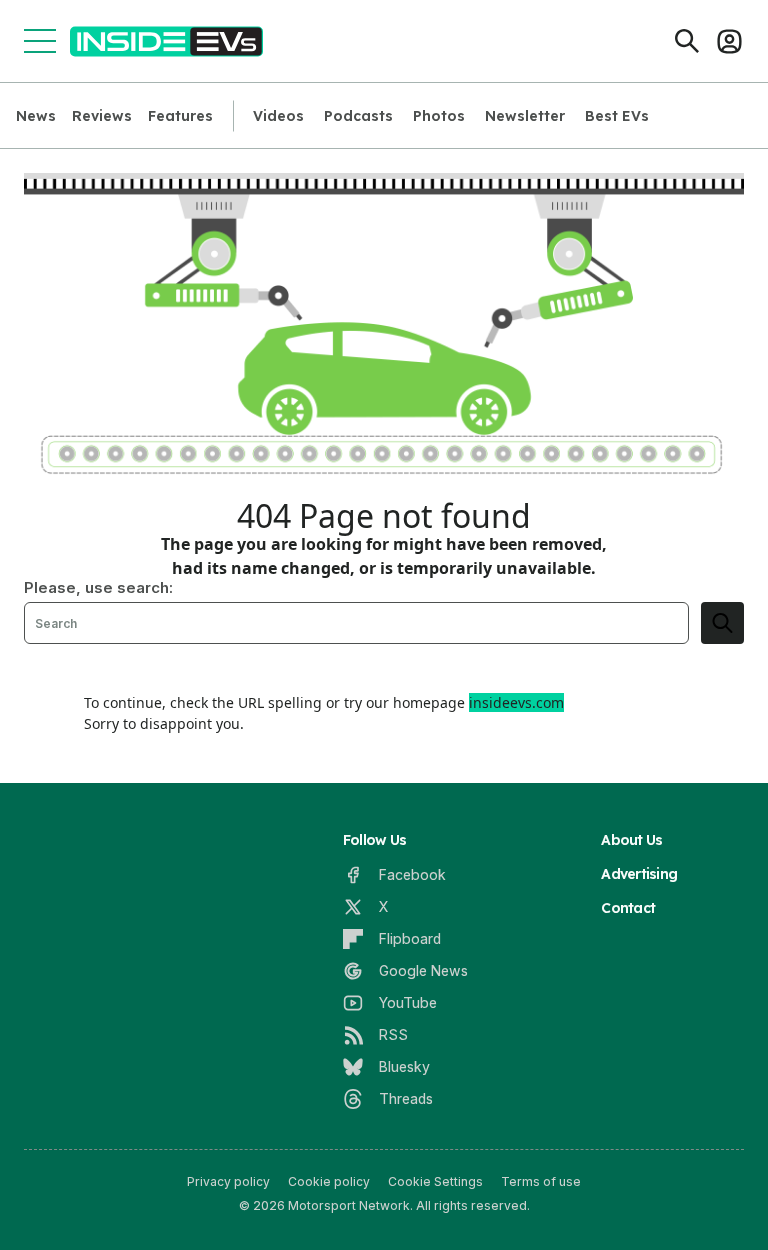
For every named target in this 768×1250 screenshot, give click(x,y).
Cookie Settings (435, 1181)
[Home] (166, 41)
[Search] (687, 41)
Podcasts (358, 116)
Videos (278, 116)
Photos (439, 116)
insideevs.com (516, 702)
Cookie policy (329, 1181)
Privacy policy (228, 1181)
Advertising (639, 874)
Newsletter (525, 116)
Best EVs (617, 116)
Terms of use (541, 1181)
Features (180, 116)
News (36, 116)
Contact (628, 908)
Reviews (102, 116)
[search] (722, 623)
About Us (631, 840)
